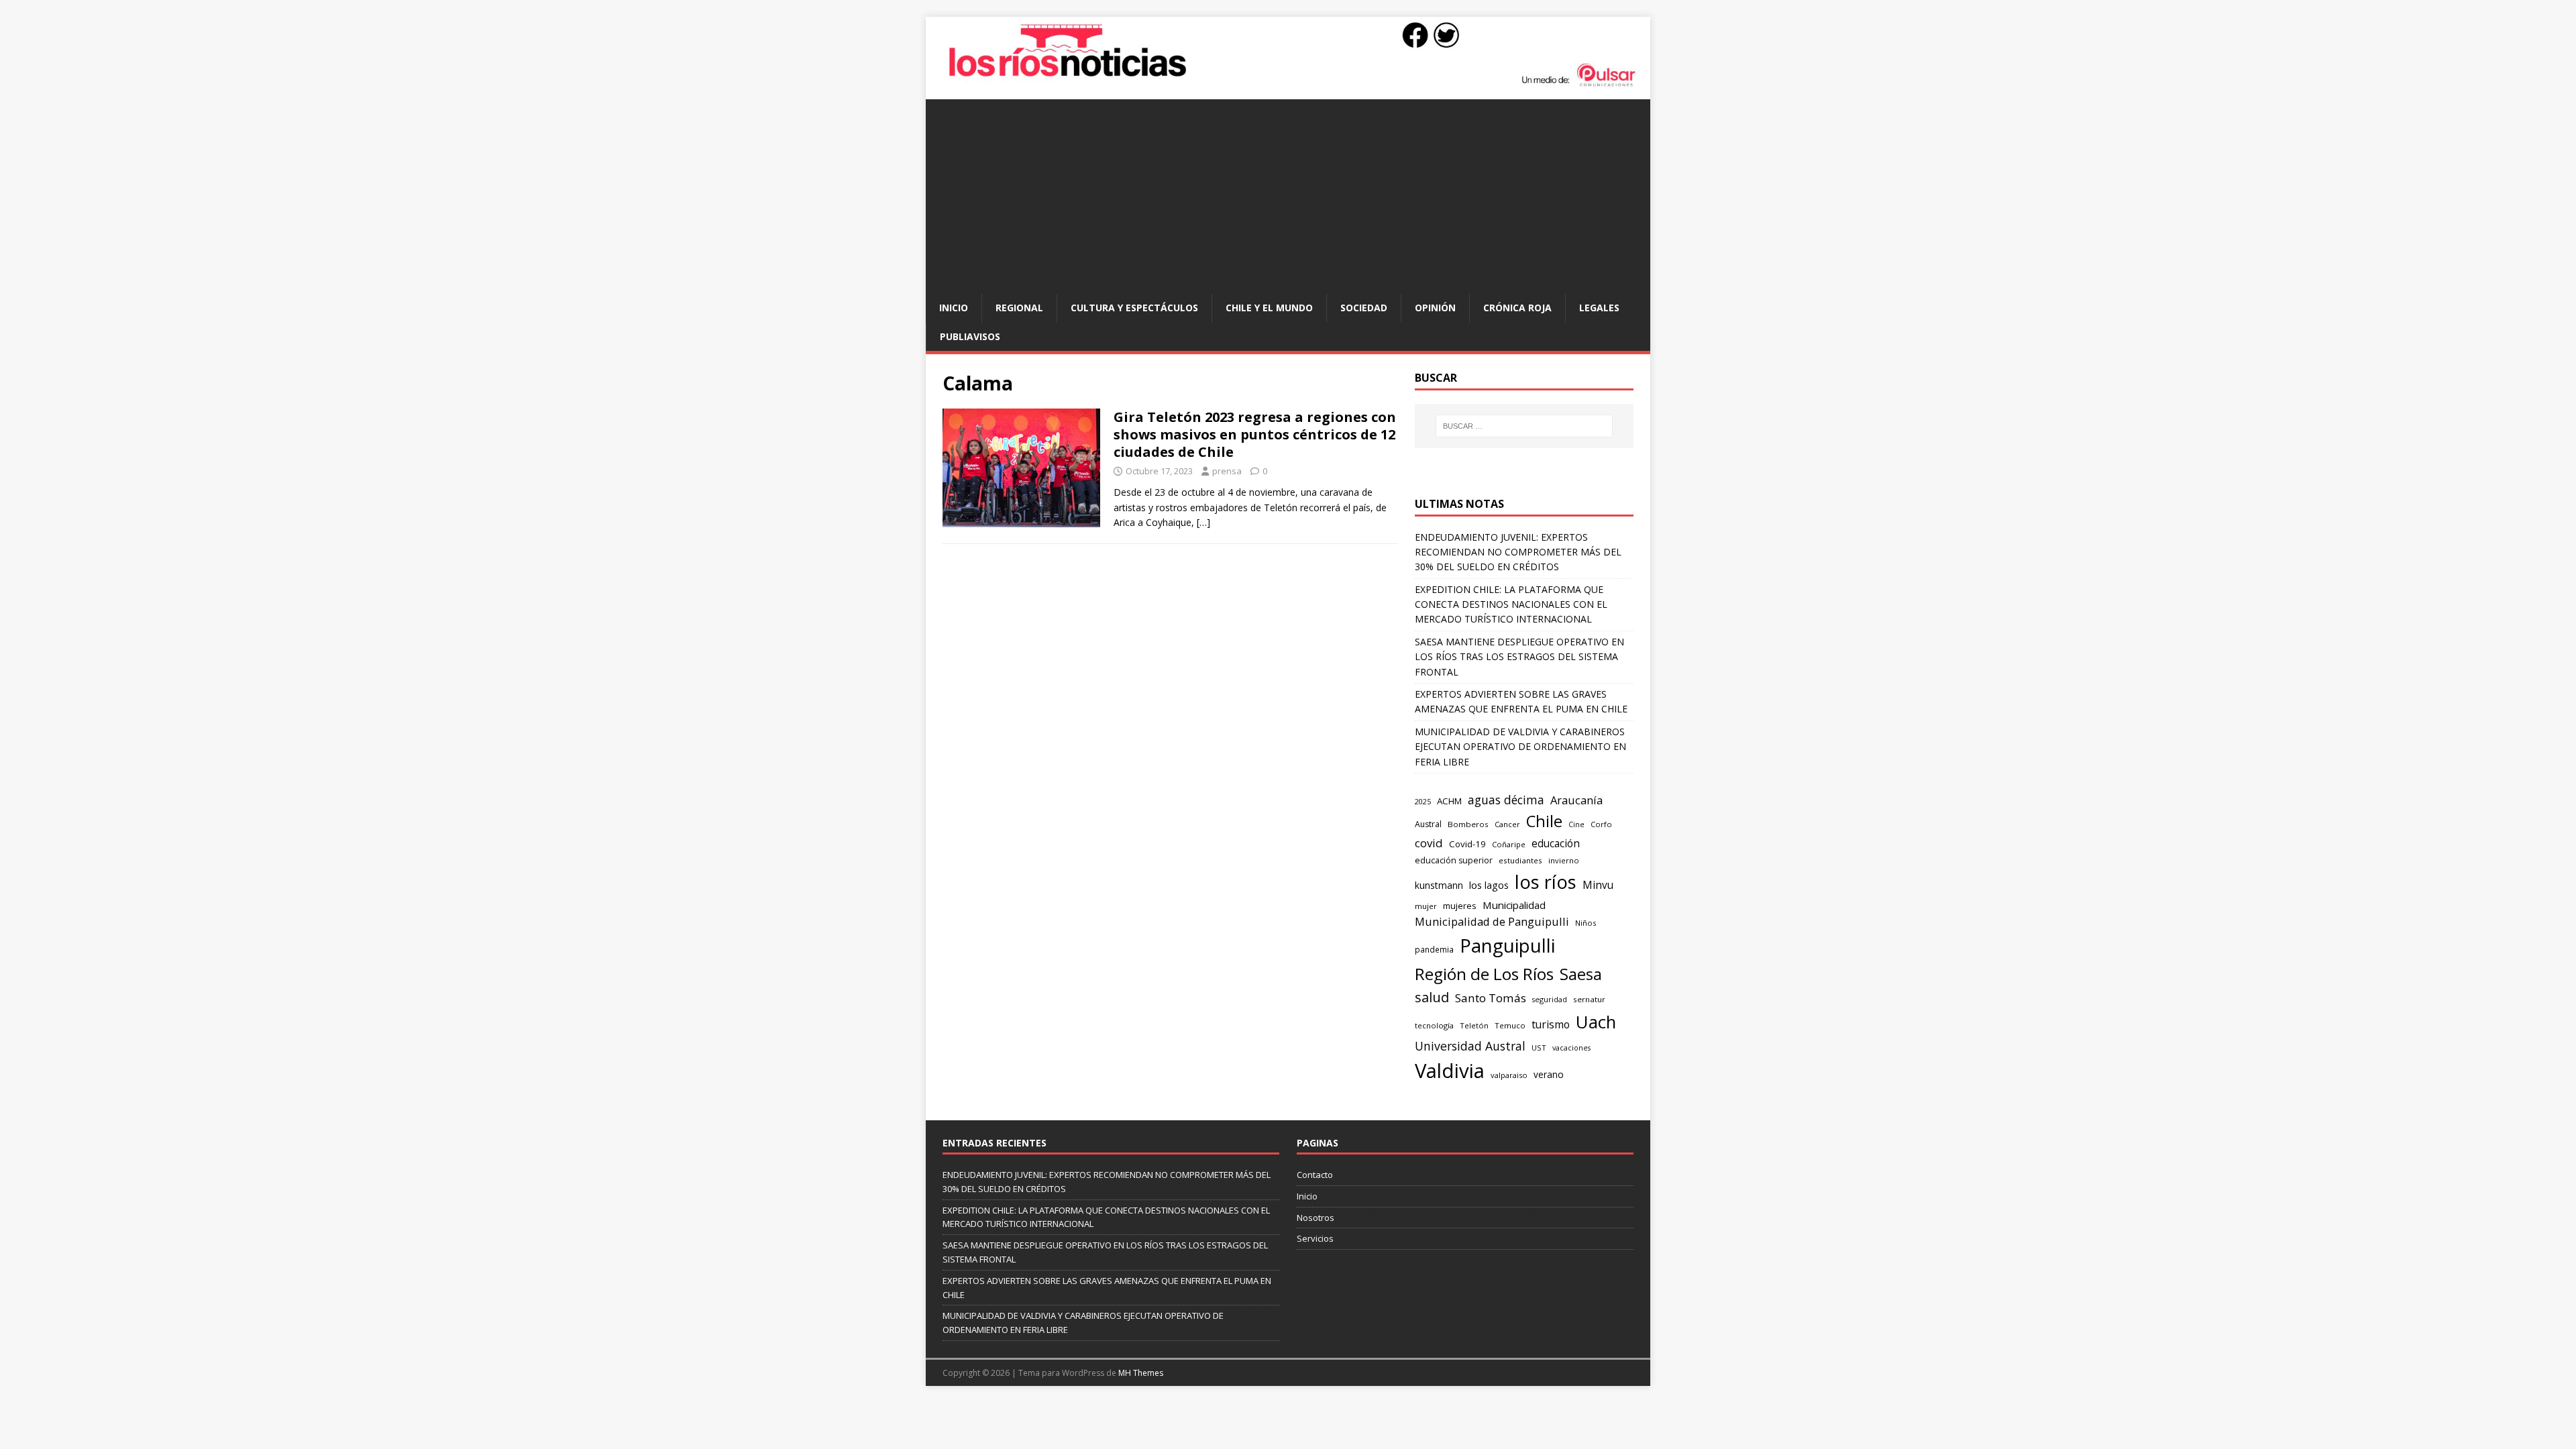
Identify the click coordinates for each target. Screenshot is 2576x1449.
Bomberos (1468, 824)
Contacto (1315, 1175)
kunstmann (1439, 885)
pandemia (1434, 949)
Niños (1586, 923)
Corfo (1601, 824)
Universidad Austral (1470, 1046)
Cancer (1507, 824)
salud (1432, 997)
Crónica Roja (1517, 308)
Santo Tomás (1491, 998)
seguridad (1550, 999)
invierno (1564, 860)
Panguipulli (1507, 946)
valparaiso (1509, 1075)
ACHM (1449, 801)
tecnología (1434, 1025)
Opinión (1435, 308)
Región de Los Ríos (1484, 974)
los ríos (1546, 882)
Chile (1544, 821)
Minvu (1598, 885)
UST (1539, 1048)
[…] (1203, 522)
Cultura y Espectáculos (1134, 308)
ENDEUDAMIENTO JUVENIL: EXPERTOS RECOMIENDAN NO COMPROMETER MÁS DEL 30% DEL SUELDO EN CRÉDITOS (1518, 552)
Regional (1019, 308)
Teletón (1474, 1025)
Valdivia (1450, 1071)
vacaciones (1571, 1048)
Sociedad (1364, 308)
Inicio (954, 308)
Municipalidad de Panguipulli (1492, 921)
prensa (1227, 471)
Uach (1596, 1022)
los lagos (1489, 885)
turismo (1551, 1024)
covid (1429, 843)
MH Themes (1141, 1373)
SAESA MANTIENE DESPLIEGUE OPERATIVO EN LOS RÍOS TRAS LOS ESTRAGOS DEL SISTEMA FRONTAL (1519, 657)
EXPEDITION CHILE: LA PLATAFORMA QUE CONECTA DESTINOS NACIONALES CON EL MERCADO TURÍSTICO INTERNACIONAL (1511, 604)
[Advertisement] (1288, 193)
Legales (1599, 308)
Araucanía (1576, 800)
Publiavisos (970, 336)
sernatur (1589, 999)
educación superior (1454, 860)
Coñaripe (1509, 844)
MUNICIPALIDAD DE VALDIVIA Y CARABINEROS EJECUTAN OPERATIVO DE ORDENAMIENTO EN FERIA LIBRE (1520, 747)
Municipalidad (1514, 905)
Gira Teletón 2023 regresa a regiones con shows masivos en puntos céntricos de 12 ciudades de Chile (1255, 434)
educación (1556, 844)
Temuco (1510, 1025)
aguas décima (1506, 800)
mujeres (1460, 906)
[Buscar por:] (1524, 426)
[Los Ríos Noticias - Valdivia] (1288, 85)
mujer (1426, 906)
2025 (1423, 801)
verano (1549, 1074)
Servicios (1315, 1238)
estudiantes (1520, 860)
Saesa (1581, 974)
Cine (1576, 824)
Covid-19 (1467, 844)
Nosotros (1316, 1218)
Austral (1428, 824)
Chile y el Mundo (1269, 308)
